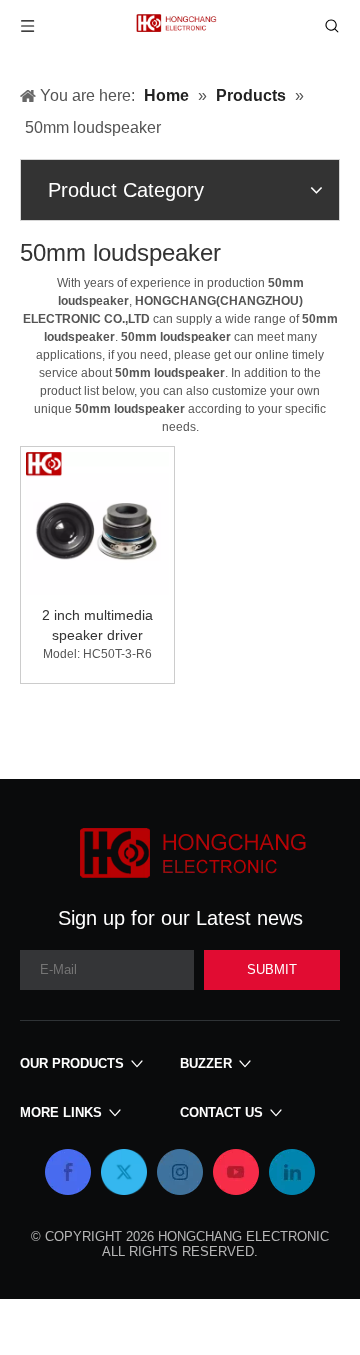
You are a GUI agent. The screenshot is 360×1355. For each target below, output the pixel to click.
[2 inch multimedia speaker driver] (97, 522)
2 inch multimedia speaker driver (97, 625)
